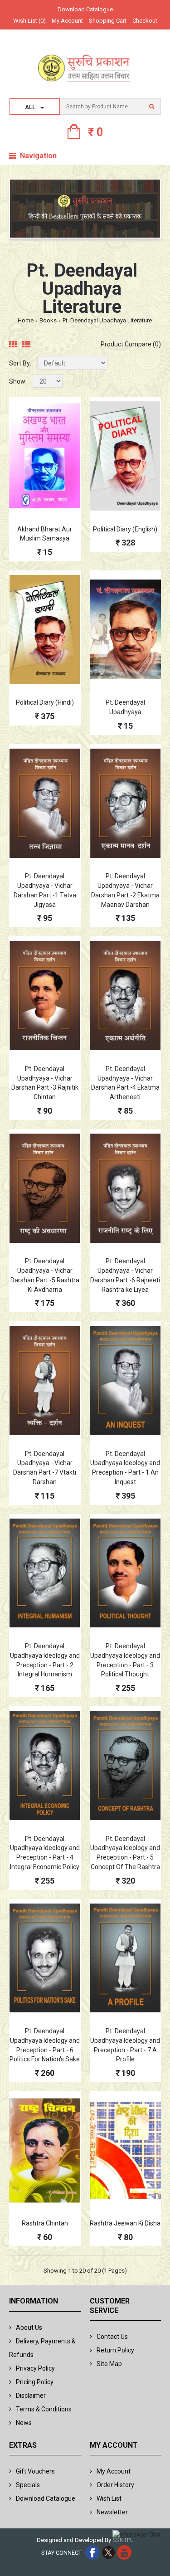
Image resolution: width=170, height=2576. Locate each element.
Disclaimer (31, 2396)
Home (26, 320)
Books (48, 320)
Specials (28, 2485)
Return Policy (115, 2350)
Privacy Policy (35, 2368)
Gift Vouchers (35, 2471)
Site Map (109, 2364)
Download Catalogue (85, 9)
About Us (29, 2328)
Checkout (145, 21)
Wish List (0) (29, 21)
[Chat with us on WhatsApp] (137, 2535)
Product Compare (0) (131, 344)
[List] (26, 345)
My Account (67, 21)
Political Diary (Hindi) (45, 702)
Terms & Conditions (44, 2409)
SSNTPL (123, 2540)
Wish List (109, 2498)
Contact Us (112, 2337)
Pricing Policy (35, 2382)
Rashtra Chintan (45, 2223)
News (24, 2423)
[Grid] (13, 345)
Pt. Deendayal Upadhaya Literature (107, 320)
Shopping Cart (108, 21)
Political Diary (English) (125, 529)
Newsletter (112, 2512)
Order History (115, 2485)
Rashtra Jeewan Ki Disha (125, 2223)
